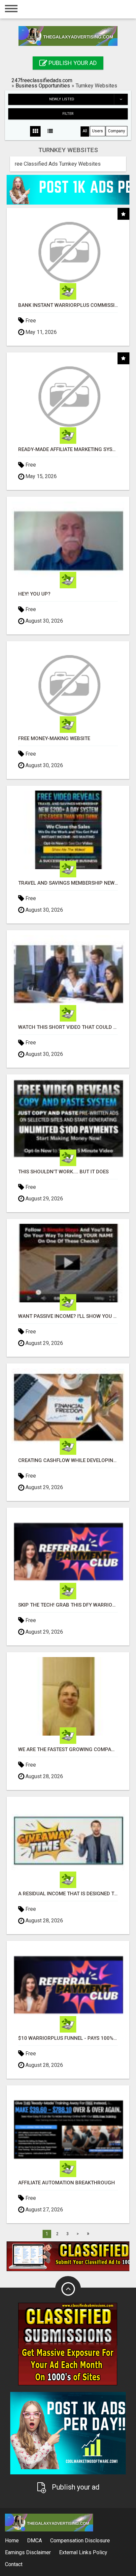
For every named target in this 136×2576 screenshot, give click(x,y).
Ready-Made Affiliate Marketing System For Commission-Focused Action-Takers (68, 450)
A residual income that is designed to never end (68, 1894)
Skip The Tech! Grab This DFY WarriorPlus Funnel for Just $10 (68, 1605)
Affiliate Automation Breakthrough (67, 2183)
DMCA (34, 2541)
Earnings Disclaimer (28, 2552)
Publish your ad (72, 63)
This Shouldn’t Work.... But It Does (63, 1172)
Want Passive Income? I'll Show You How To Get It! (68, 1316)
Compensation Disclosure (80, 2541)
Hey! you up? (34, 594)
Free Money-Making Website (54, 739)
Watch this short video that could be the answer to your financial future (68, 1027)
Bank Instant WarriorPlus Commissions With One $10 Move (68, 305)
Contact (14, 2564)
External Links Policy (83, 2552)
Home (12, 2541)
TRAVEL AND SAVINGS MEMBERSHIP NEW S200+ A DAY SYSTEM (68, 883)
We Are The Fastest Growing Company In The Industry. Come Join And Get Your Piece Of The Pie (68, 1750)
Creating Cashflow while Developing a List (68, 1461)
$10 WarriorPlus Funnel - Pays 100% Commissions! (68, 2038)
